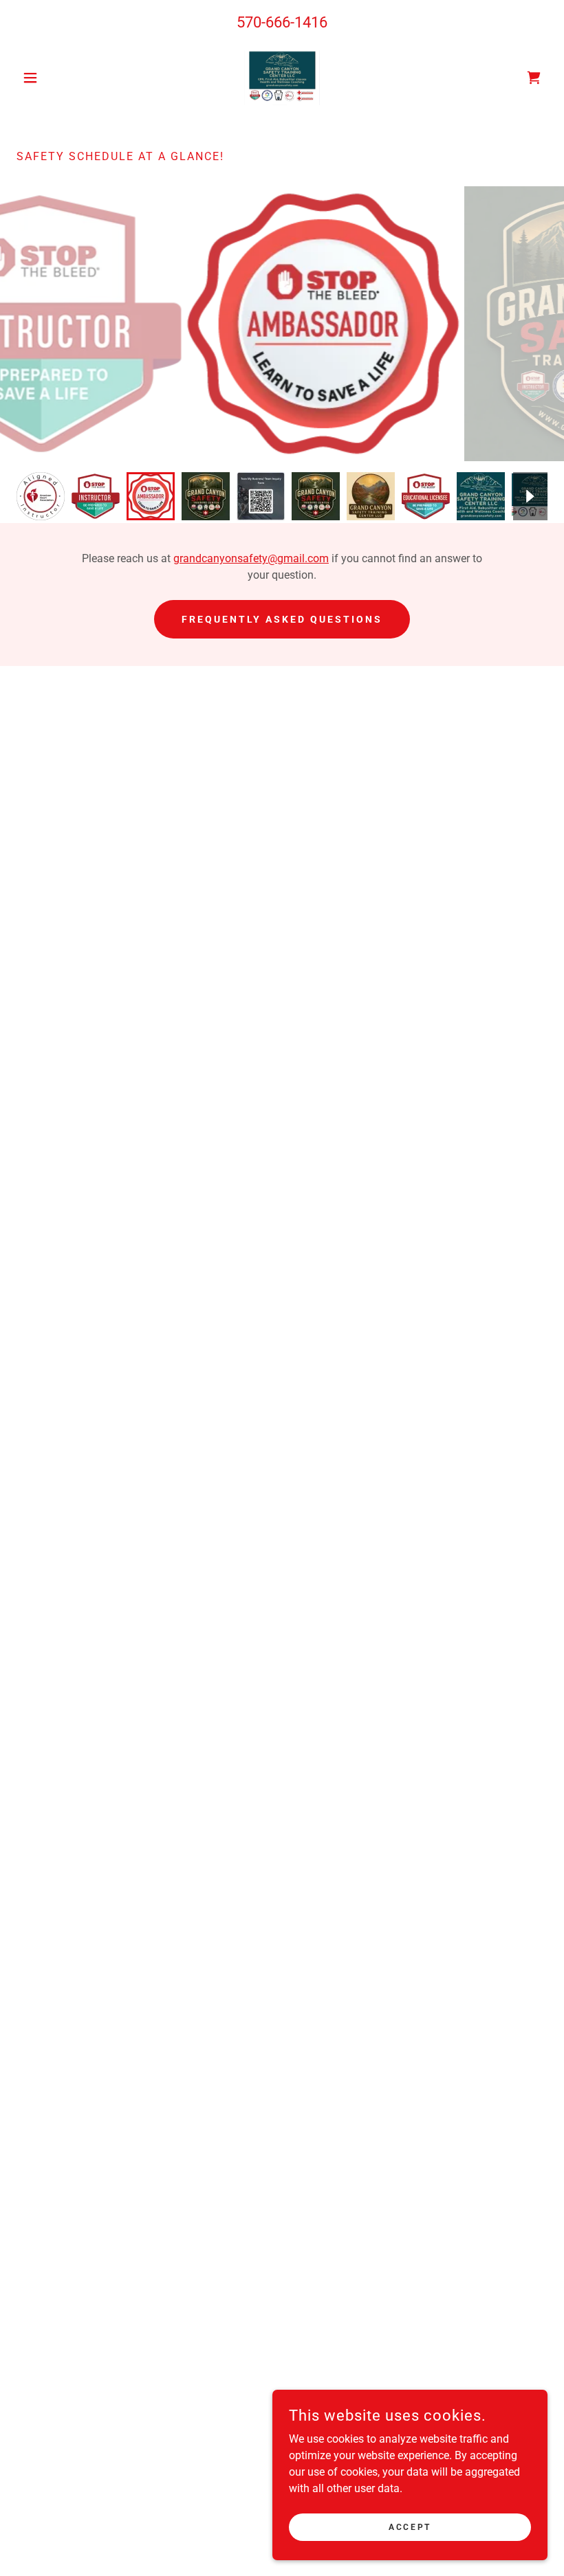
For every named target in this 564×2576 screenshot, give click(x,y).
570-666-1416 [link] (282, 22)
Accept (410, 2527)
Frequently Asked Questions (282, 619)
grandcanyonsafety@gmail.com (251, 558)
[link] (282, 78)
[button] (56, 78)
